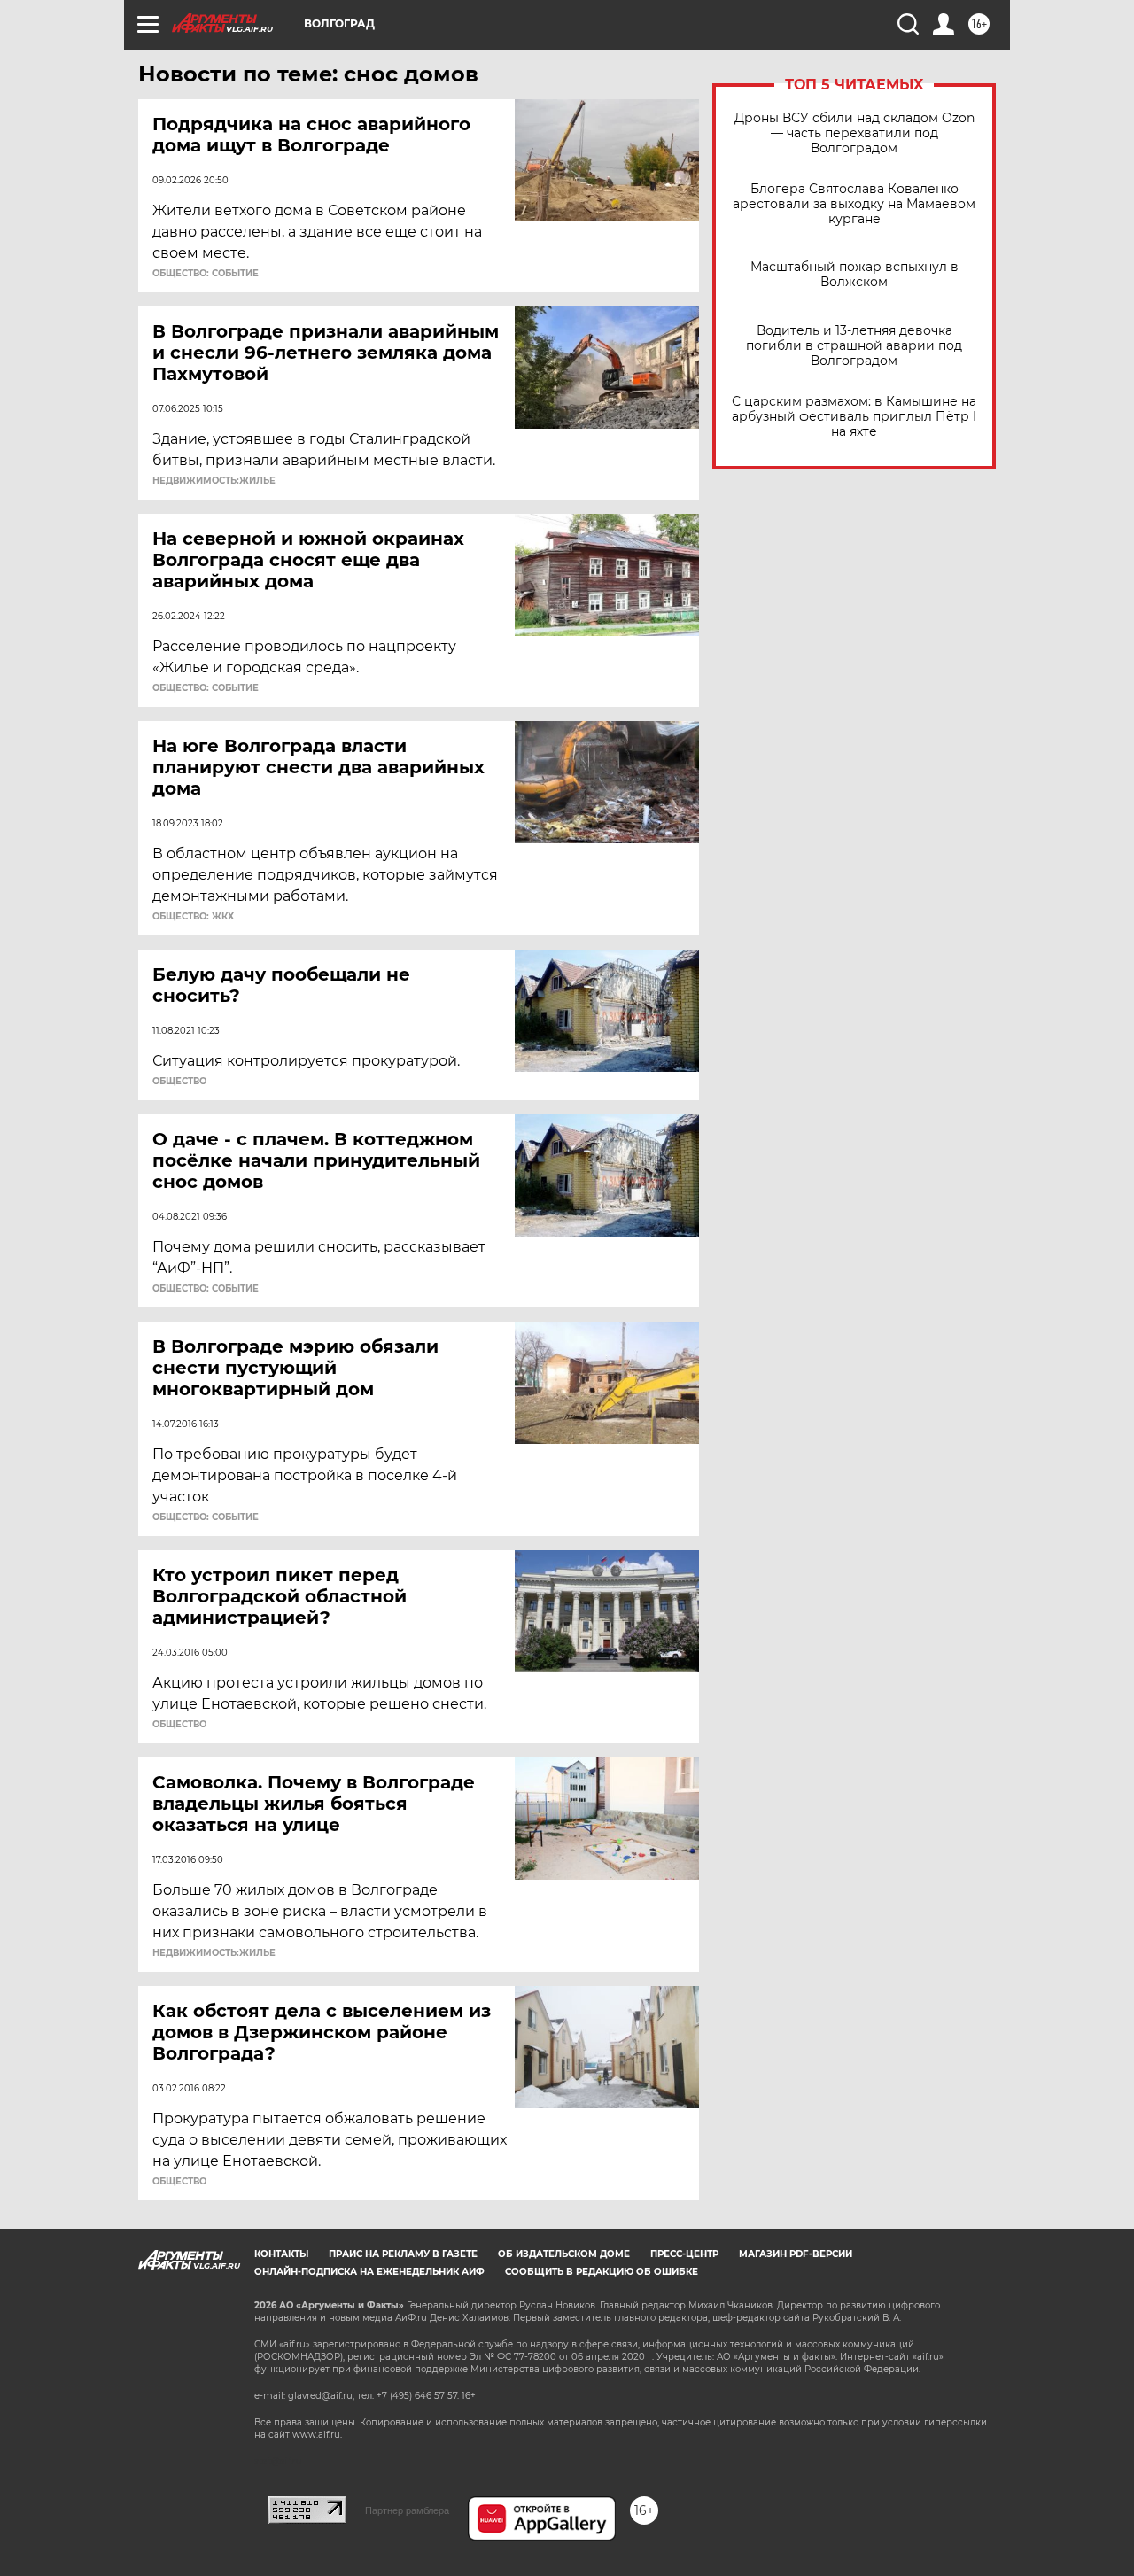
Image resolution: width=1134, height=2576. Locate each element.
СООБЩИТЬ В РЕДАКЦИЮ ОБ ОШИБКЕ (602, 2272)
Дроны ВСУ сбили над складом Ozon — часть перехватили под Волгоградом (854, 133)
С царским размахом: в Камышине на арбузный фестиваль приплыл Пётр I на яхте (854, 417)
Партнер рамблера (407, 2510)
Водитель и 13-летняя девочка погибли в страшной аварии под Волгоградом (854, 346)
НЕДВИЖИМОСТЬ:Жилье (214, 481)
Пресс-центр (684, 2254)
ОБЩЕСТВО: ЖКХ (193, 917)
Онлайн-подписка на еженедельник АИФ (369, 2272)
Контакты (281, 2254)
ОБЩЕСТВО (179, 1082)
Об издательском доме (564, 2254)
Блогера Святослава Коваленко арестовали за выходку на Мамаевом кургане (854, 204)
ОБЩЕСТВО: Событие (206, 274)
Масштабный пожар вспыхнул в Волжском (854, 275)
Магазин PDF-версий (796, 2254)
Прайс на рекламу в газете (403, 2254)
